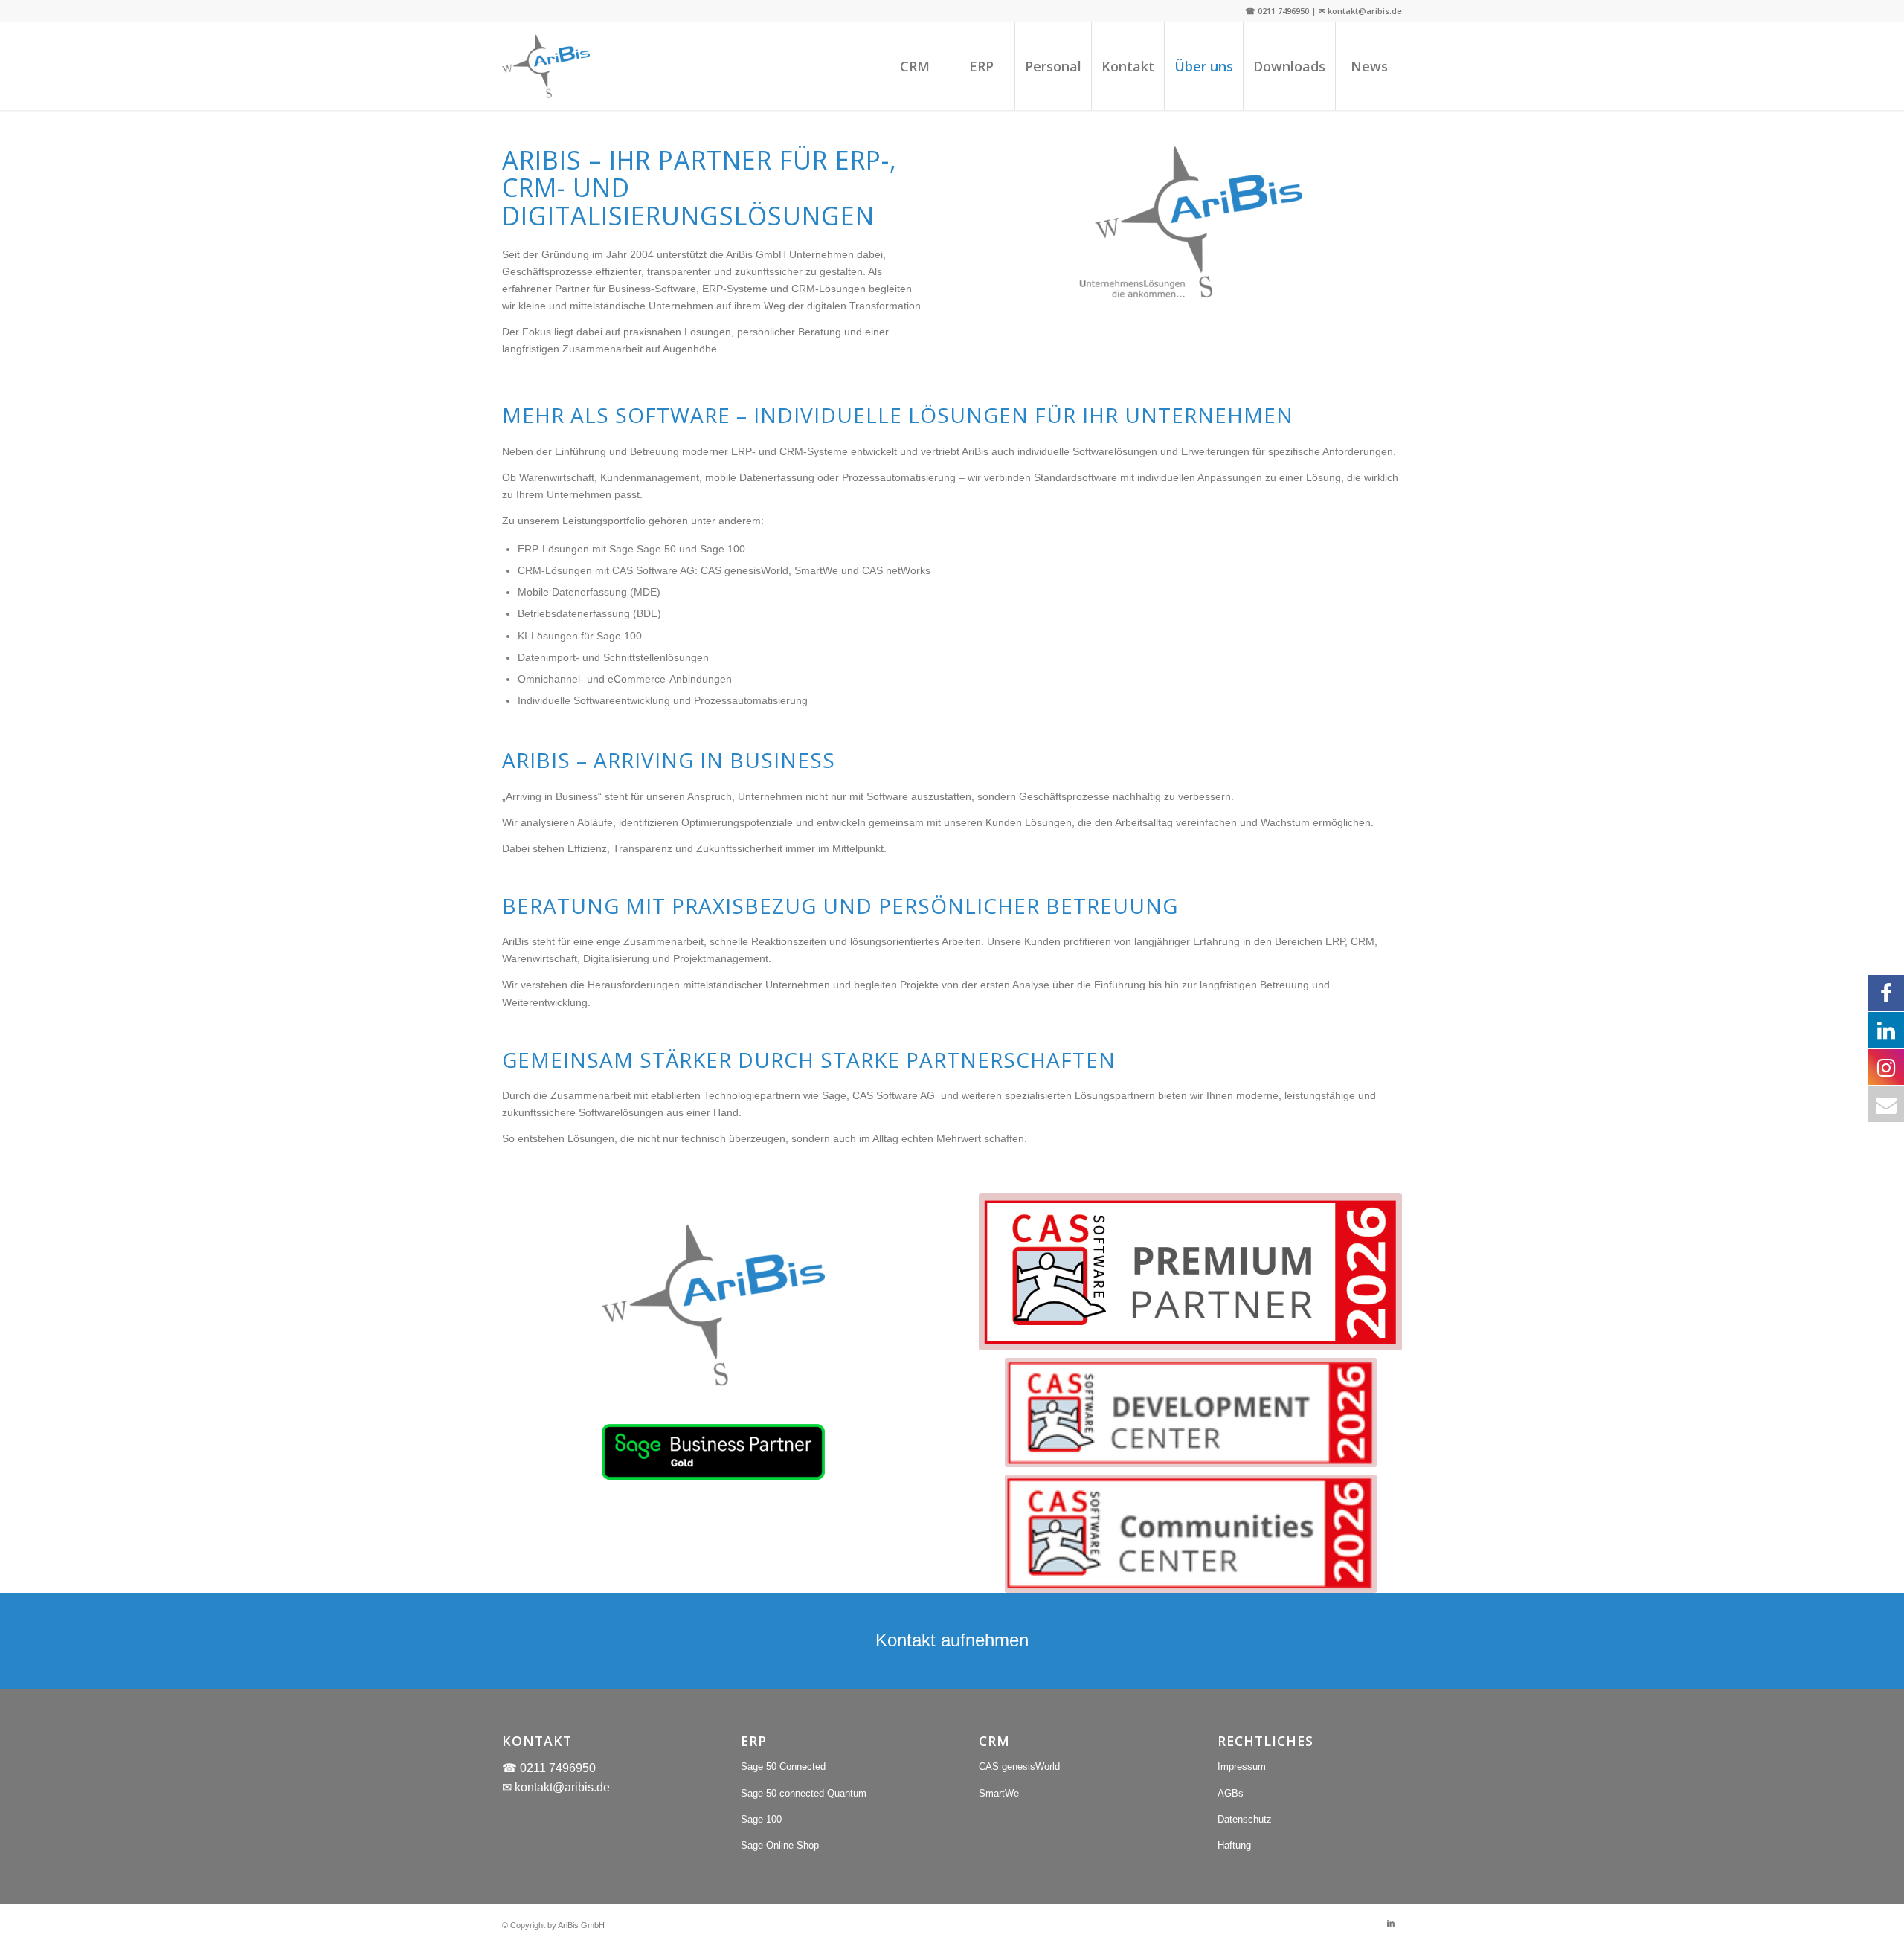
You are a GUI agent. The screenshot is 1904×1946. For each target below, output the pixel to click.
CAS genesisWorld (1019, 1766)
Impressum (1242, 1766)
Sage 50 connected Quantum (804, 1793)
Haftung (1234, 1845)
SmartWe (999, 1793)
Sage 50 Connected (783, 1766)
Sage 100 (761, 1819)
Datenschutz (1245, 1819)
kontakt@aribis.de (562, 1787)
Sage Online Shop (780, 1845)
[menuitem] (914, 66)
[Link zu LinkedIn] (1391, 1923)
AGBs (1231, 1793)
